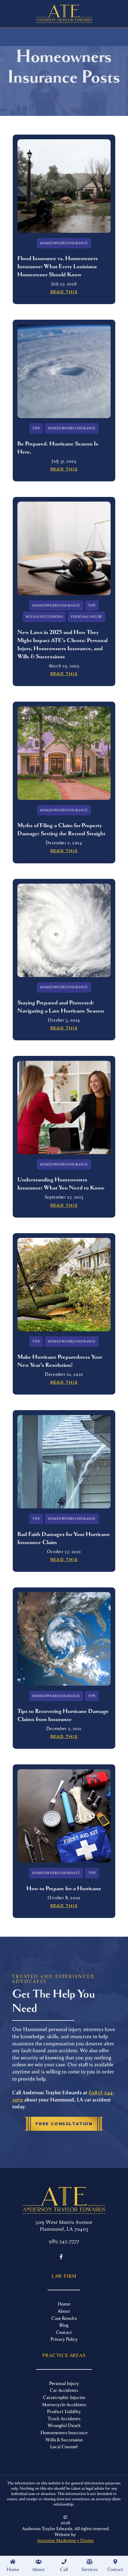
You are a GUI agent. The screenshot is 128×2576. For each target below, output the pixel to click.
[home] (64, 14)
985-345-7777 (64, 2241)
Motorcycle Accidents (64, 2404)
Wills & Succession (64, 2440)
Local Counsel (64, 2446)
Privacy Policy (64, 2339)
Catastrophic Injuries (64, 2397)
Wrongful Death (64, 2425)
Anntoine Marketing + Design (65, 2540)
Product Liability (64, 2411)
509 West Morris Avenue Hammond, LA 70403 (64, 2225)
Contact (64, 2332)
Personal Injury (64, 2383)
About (64, 2311)
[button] (38, 2566)
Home (64, 2304)
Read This (64, 292)
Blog (64, 2325)
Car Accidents (64, 2390)
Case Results (64, 2318)
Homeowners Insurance (64, 2432)
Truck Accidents (64, 2418)
